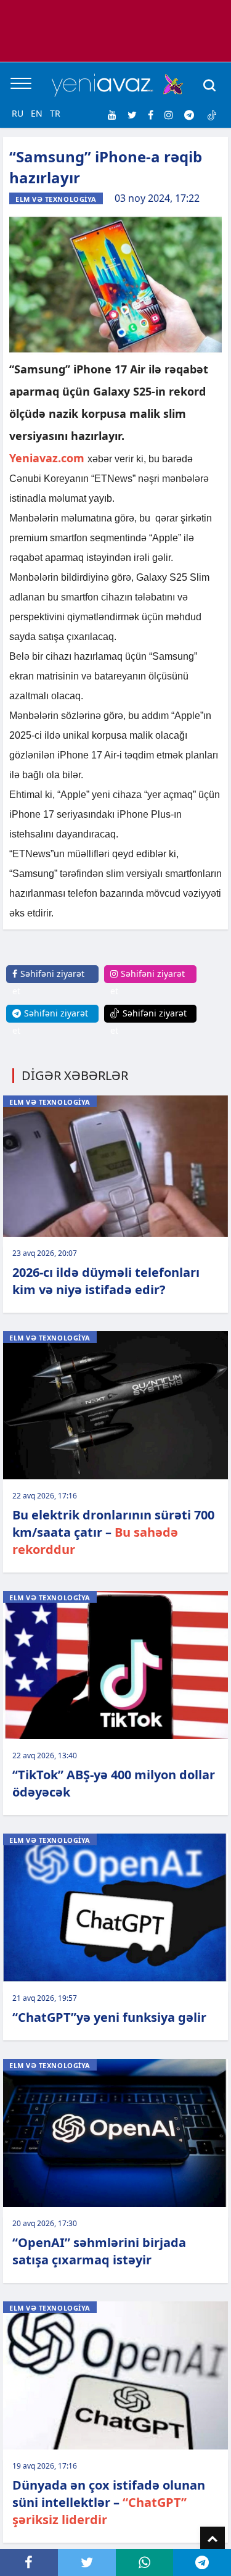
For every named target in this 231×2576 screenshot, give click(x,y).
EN (37, 113)
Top (213, 2539)
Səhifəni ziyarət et (48, 982)
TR (55, 113)
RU (18, 113)
